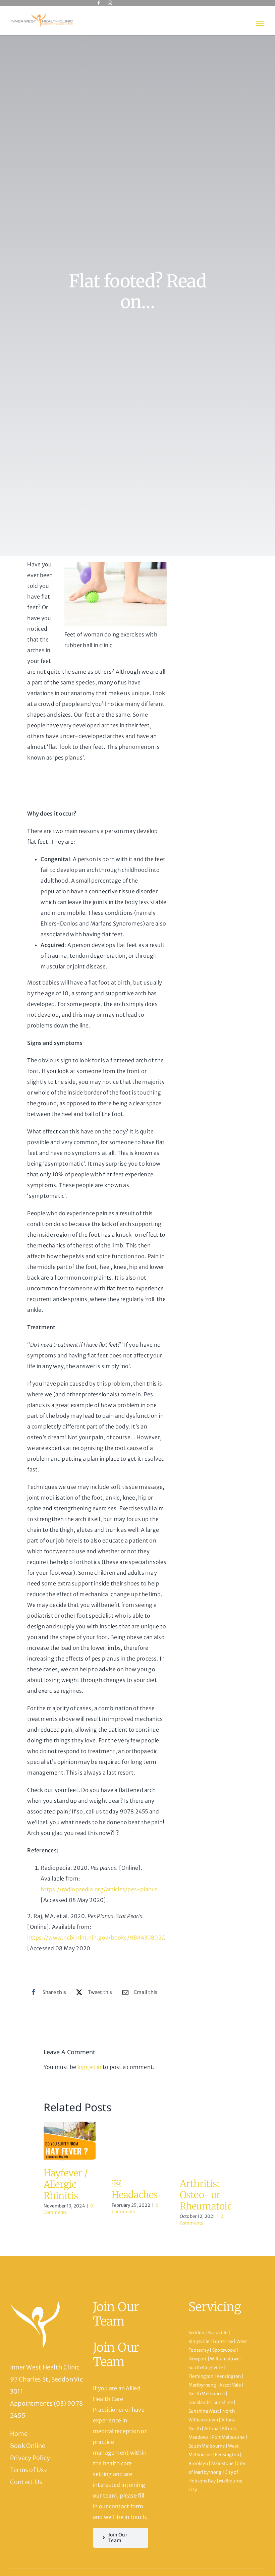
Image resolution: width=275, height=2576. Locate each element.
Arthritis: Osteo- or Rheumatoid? (208, 2195)
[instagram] (110, 3)
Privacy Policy (30, 2458)
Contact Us (26, 2482)
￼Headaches (135, 2189)
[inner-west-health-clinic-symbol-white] (35, 2302)
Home (19, 2434)
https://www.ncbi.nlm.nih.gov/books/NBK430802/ (96, 1938)
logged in (90, 2067)
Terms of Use (29, 2470)
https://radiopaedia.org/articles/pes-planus (99, 1889)
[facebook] (99, 3)
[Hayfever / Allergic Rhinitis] (70, 2142)
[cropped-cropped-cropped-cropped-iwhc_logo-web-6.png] (42, 14)
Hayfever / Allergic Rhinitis (66, 2184)
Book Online (28, 2446)
